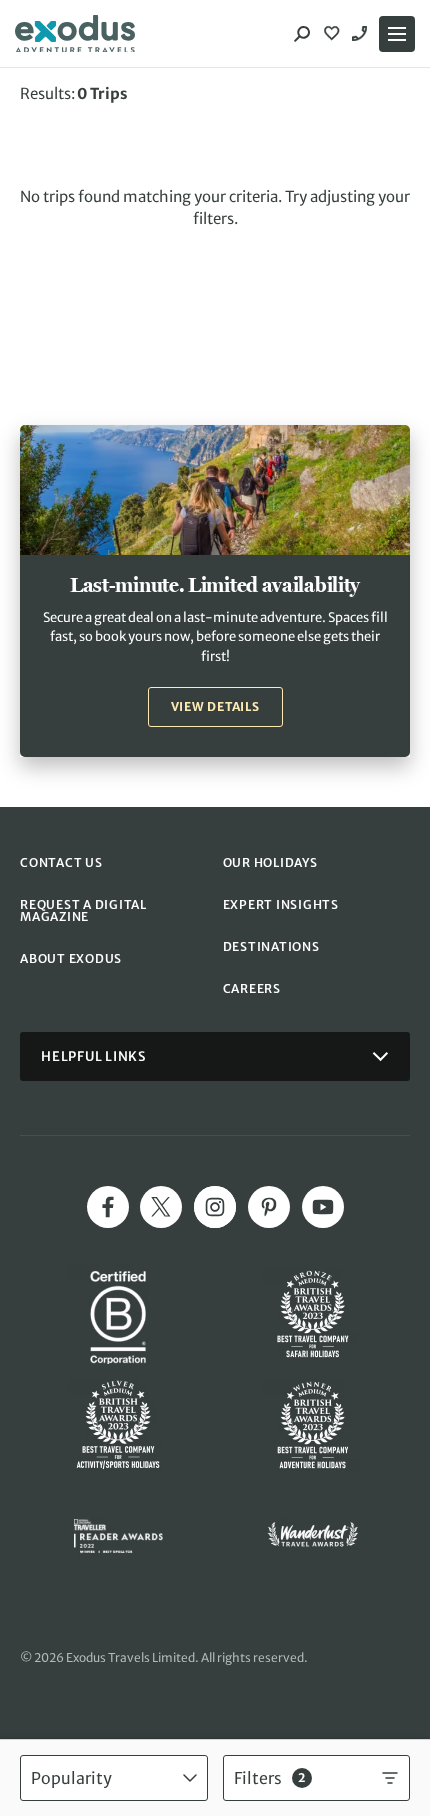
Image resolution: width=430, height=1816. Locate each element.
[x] (161, 1207)
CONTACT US (61, 862)
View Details (215, 706)
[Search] (302, 34)
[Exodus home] (75, 34)
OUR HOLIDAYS (270, 862)
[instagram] (215, 1207)
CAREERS (252, 988)
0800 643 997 (362, 34)
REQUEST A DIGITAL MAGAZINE (83, 910)
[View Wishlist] (334, 34)
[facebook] (108, 1207)
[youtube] (323, 1207)
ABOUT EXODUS (71, 958)
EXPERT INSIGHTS (281, 904)
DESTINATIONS (271, 946)
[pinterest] (269, 1207)
